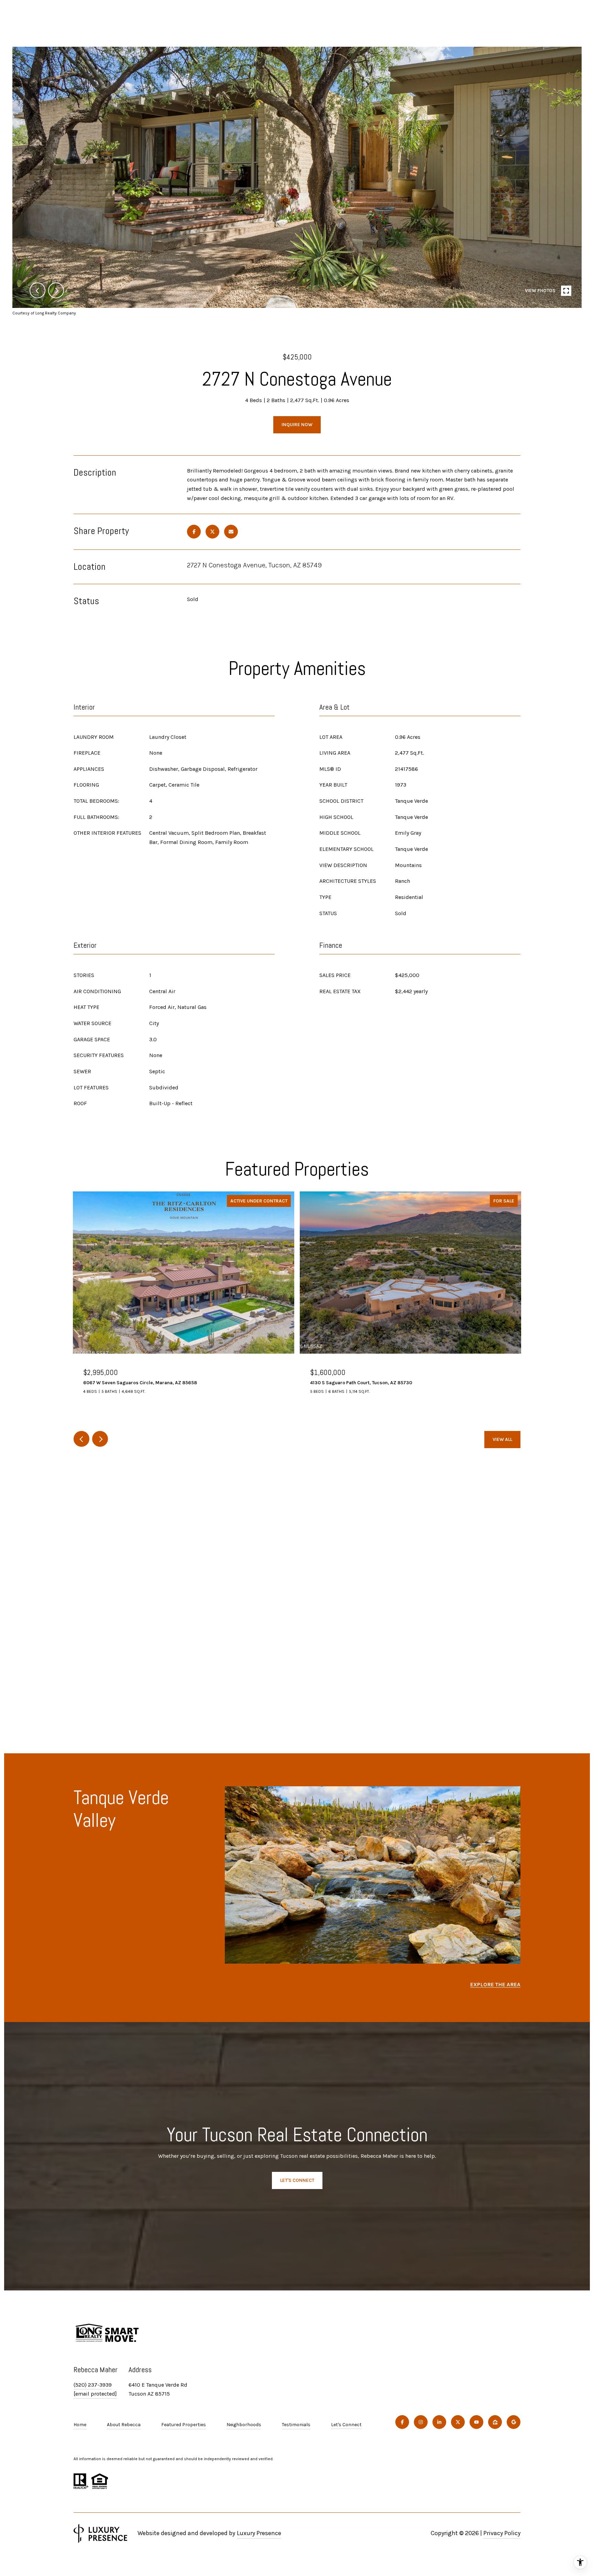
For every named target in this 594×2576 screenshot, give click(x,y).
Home (80, 2425)
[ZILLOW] (495, 2422)
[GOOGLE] (514, 2422)
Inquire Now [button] (297, 425)
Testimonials (296, 2425)
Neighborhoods (244, 2425)
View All (502, 1439)
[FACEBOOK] (402, 2422)
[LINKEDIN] (439, 2422)
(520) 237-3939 (93, 2385)
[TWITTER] (458, 2422)
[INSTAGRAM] (421, 2422)
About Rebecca (124, 2425)
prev (37, 290)
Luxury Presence (259, 2533)
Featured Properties (184, 2425)
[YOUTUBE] (476, 2422)
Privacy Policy (502, 2533)
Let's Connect (346, 2425)
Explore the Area (495, 1984)
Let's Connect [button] (297, 2180)
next (56, 290)
